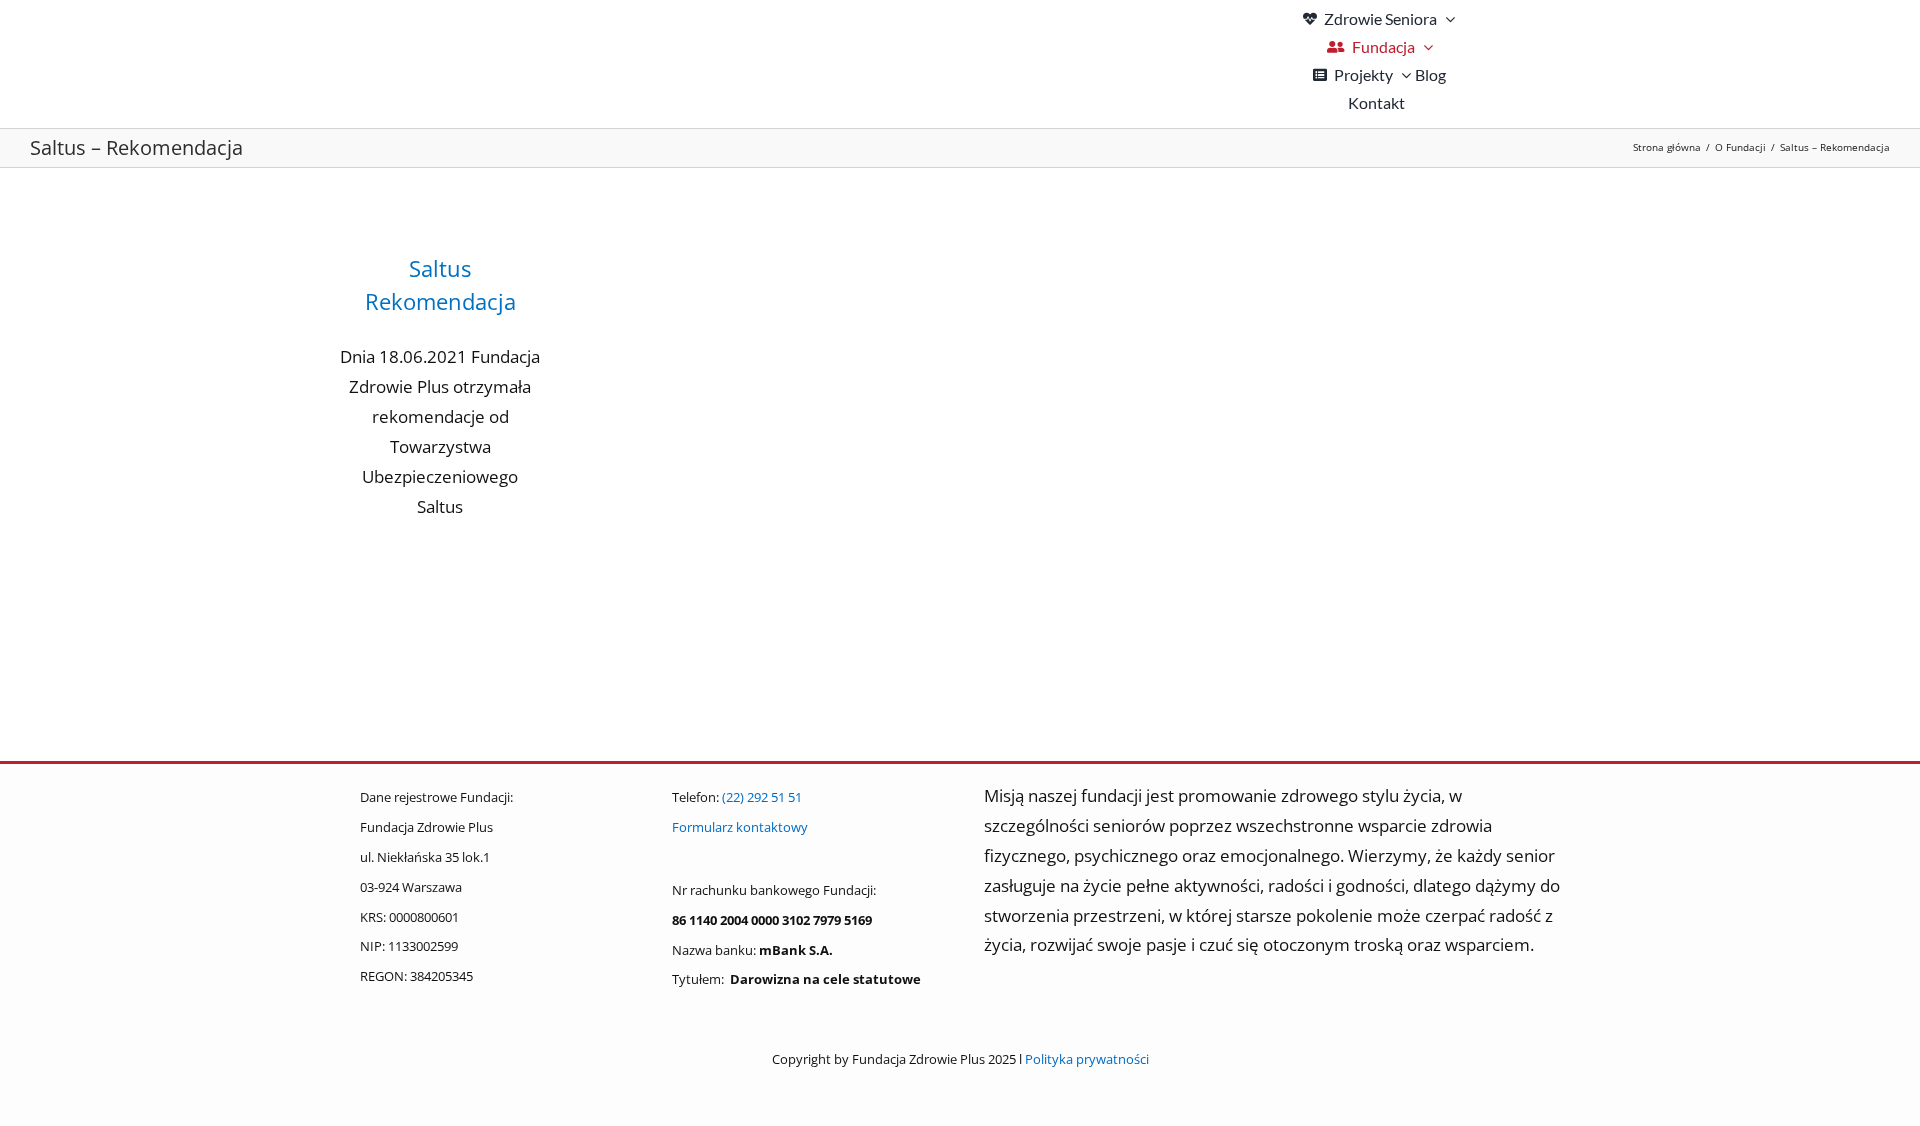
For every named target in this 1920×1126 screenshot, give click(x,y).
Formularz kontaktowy (740, 827)
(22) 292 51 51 (762, 797)
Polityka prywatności (1087, 1059)
